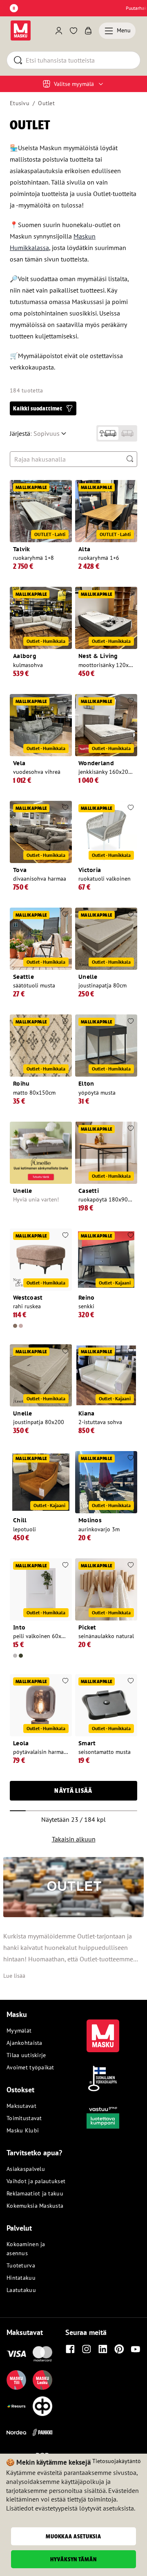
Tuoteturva (21, 2265)
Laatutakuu (21, 2290)
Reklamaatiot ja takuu (35, 2193)
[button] (43, 408)
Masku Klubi (23, 2130)
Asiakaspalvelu (26, 2169)
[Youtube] (136, 2349)
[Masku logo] (103, 2031)
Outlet (46, 103)
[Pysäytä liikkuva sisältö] (14, 8)
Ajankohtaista (24, 2043)
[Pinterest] (119, 2349)
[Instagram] (87, 2349)
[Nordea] (16, 2432)
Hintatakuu (21, 2278)
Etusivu (20, 103)
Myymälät (19, 2031)
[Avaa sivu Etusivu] (21, 30)
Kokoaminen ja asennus (26, 2249)
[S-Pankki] (42, 2432)
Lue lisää (14, 1976)
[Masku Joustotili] (16, 2406)
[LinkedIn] (103, 2349)
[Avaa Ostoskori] (88, 31)
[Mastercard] (42, 2354)
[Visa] (16, 2354)
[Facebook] (70, 2349)
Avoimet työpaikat (30, 2067)
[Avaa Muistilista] (73, 31)
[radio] (108, 433)
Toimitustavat (24, 2118)
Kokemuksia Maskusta (35, 2206)
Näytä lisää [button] (73, 1791)
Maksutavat (21, 2106)
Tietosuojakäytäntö (117, 2461)
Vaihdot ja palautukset (36, 2181)
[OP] (42, 2406)
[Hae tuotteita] (130, 459)
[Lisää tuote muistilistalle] (65, 487)
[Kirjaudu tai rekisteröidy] (59, 31)
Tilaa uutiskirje (26, 2055)
